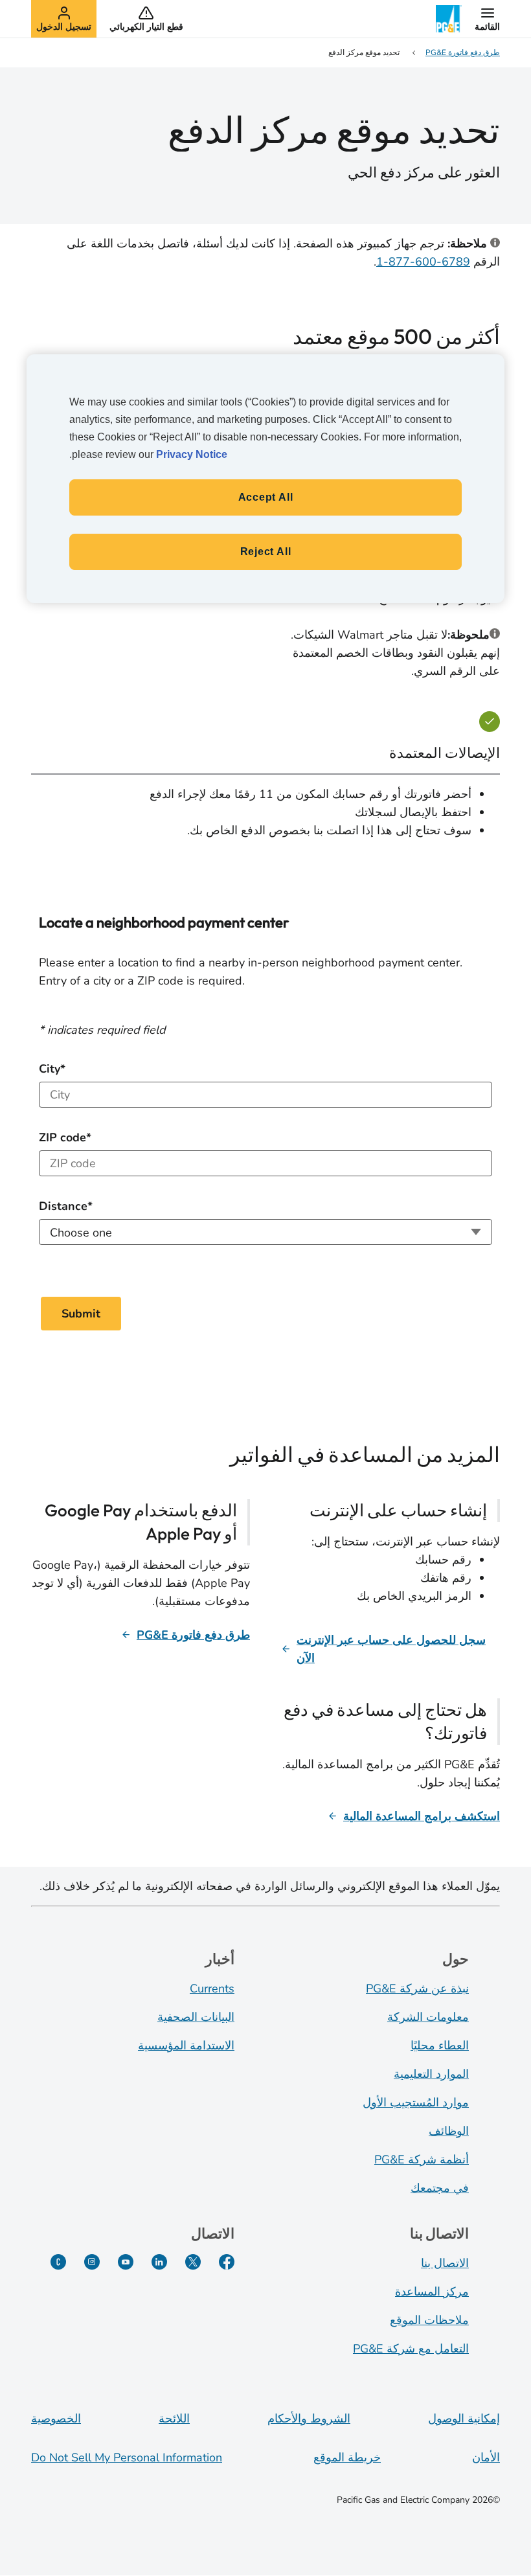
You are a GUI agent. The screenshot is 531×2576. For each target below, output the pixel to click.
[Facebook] (227, 2262)
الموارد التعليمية (431, 2074)
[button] (487, 19)
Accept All (266, 497)
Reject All (266, 552)
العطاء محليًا (440, 2046)
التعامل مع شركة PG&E (411, 2349)
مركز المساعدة (432, 2292)
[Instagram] (92, 2262)
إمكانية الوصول (464, 2419)
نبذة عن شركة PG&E (417, 1989)
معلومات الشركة (428, 2017)
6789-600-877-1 (423, 262)
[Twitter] (193, 2262)
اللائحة (174, 2419)
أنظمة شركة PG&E (422, 2160)
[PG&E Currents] (58, 2262)
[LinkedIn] (159, 2262)
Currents (212, 1989)
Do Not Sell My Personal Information (127, 2457)
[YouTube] (126, 2262)
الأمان (486, 2457)
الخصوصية (56, 2419)
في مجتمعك (440, 2188)
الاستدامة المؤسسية (186, 2046)
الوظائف (449, 2131)
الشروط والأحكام (309, 2419)
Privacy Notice (192, 454)
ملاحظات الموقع (429, 2320)
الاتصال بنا (445, 2263)
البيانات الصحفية (196, 2017)
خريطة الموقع (347, 2457)
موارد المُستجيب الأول (416, 2103)
